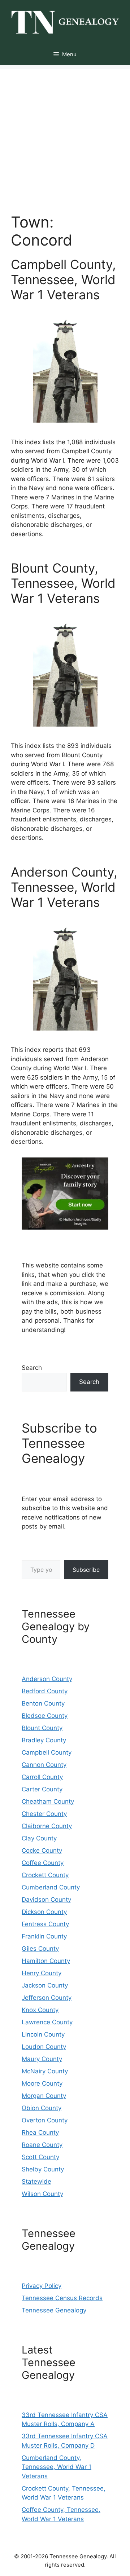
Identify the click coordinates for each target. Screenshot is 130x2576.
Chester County (44, 1814)
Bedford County (45, 1691)
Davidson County (46, 1900)
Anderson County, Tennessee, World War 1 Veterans (64, 887)
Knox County (40, 2010)
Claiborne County (47, 1826)
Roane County (42, 2145)
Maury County (42, 2059)
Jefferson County (47, 1998)
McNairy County (45, 2071)
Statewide (36, 2182)
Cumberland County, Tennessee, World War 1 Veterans (57, 2467)
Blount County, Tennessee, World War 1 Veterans (63, 583)
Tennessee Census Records (62, 2298)
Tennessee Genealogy (54, 2310)
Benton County (43, 1703)
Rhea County (40, 2132)
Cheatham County (48, 1801)
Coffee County (43, 1863)
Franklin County (44, 1936)
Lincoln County (43, 2034)
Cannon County (44, 1765)
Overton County (45, 2120)
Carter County (42, 1789)
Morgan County (44, 2096)
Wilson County (42, 2194)
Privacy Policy (42, 2286)
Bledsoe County (45, 1716)
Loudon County (44, 2047)
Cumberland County (51, 1887)
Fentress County (45, 1924)
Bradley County (44, 1740)
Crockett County (45, 1875)
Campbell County (47, 1752)
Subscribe (86, 1570)
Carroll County (42, 1777)
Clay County (39, 1838)
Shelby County (43, 2169)
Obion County (42, 2108)
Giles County (40, 1949)
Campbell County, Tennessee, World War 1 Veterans (63, 279)
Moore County (42, 2083)
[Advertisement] (65, 134)
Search (32, 1368)
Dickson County (44, 1912)
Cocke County (42, 1851)
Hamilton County (46, 1961)
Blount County (42, 1728)
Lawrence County (47, 2022)
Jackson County (45, 1985)
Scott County (40, 2157)
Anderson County (47, 1679)
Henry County (42, 1973)
